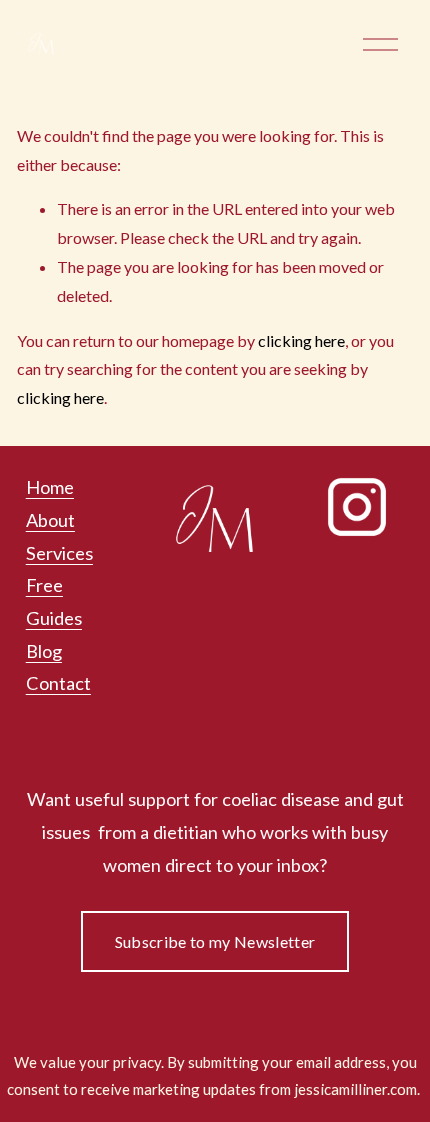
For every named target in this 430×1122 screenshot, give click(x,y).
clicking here (301, 340)
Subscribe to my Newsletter (215, 941)
